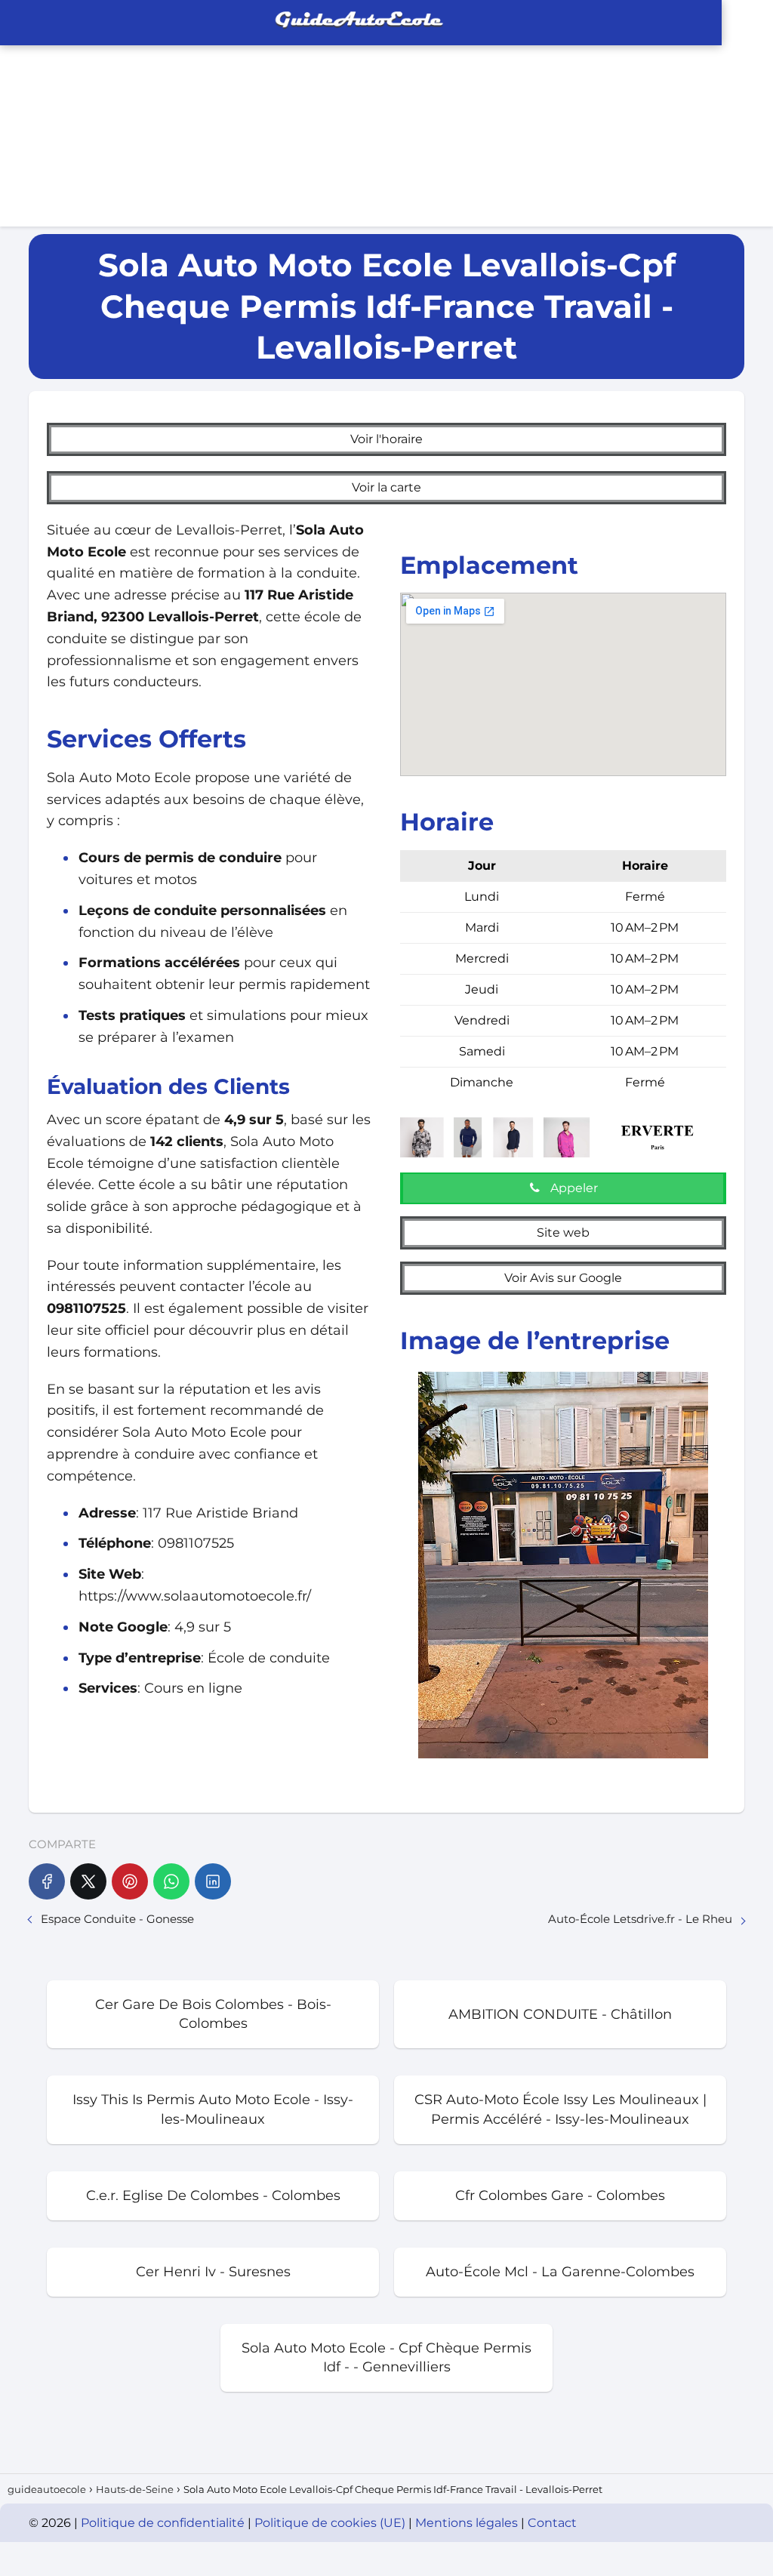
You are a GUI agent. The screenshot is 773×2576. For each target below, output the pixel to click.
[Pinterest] (130, 1881)
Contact (552, 2523)
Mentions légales (468, 2523)
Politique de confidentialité (164, 2523)
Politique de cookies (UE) (331, 2523)
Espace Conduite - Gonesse (117, 1919)
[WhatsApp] (171, 1881)
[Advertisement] (580, 113)
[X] (88, 1881)
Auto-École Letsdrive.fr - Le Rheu (640, 1919)
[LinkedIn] (213, 1881)
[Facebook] (47, 1881)
